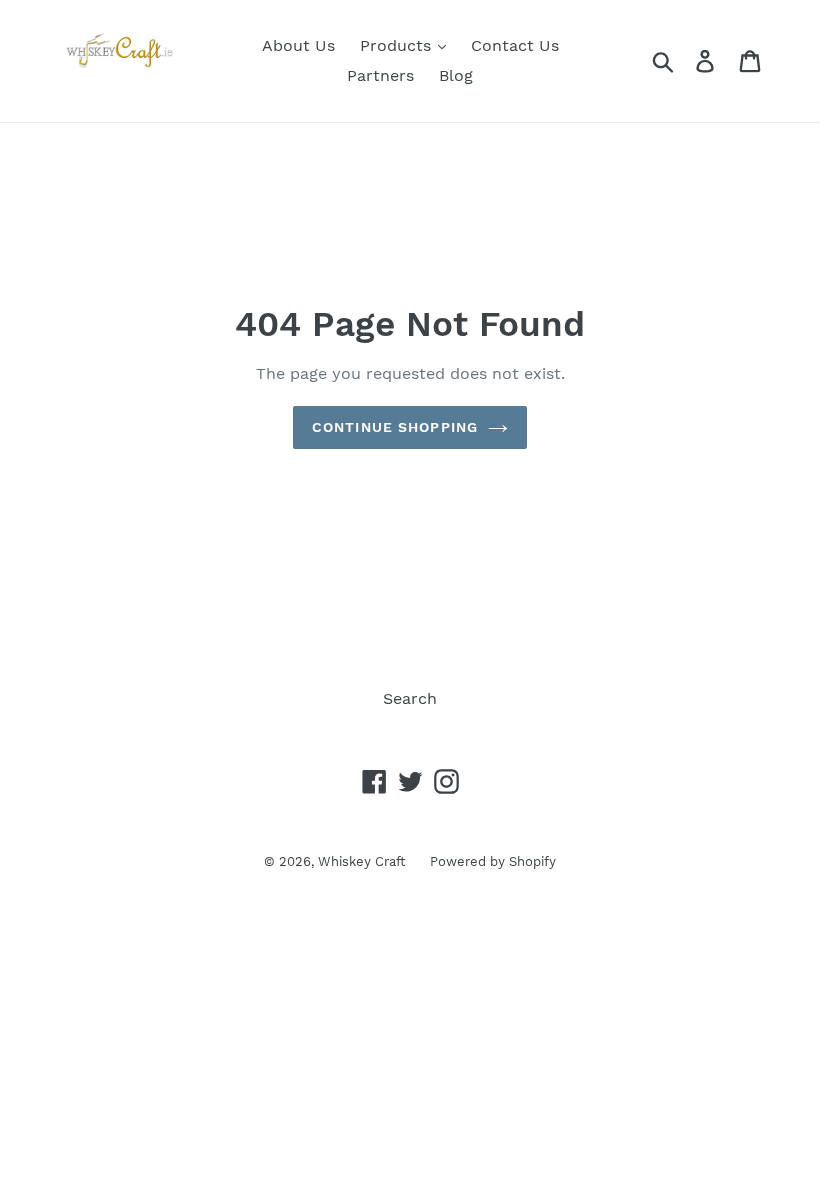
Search (410, 698)
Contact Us (515, 45)
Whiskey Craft (361, 861)
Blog (456, 75)
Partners (380, 75)
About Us (298, 45)
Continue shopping (395, 427)
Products (398, 45)
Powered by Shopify (493, 861)
